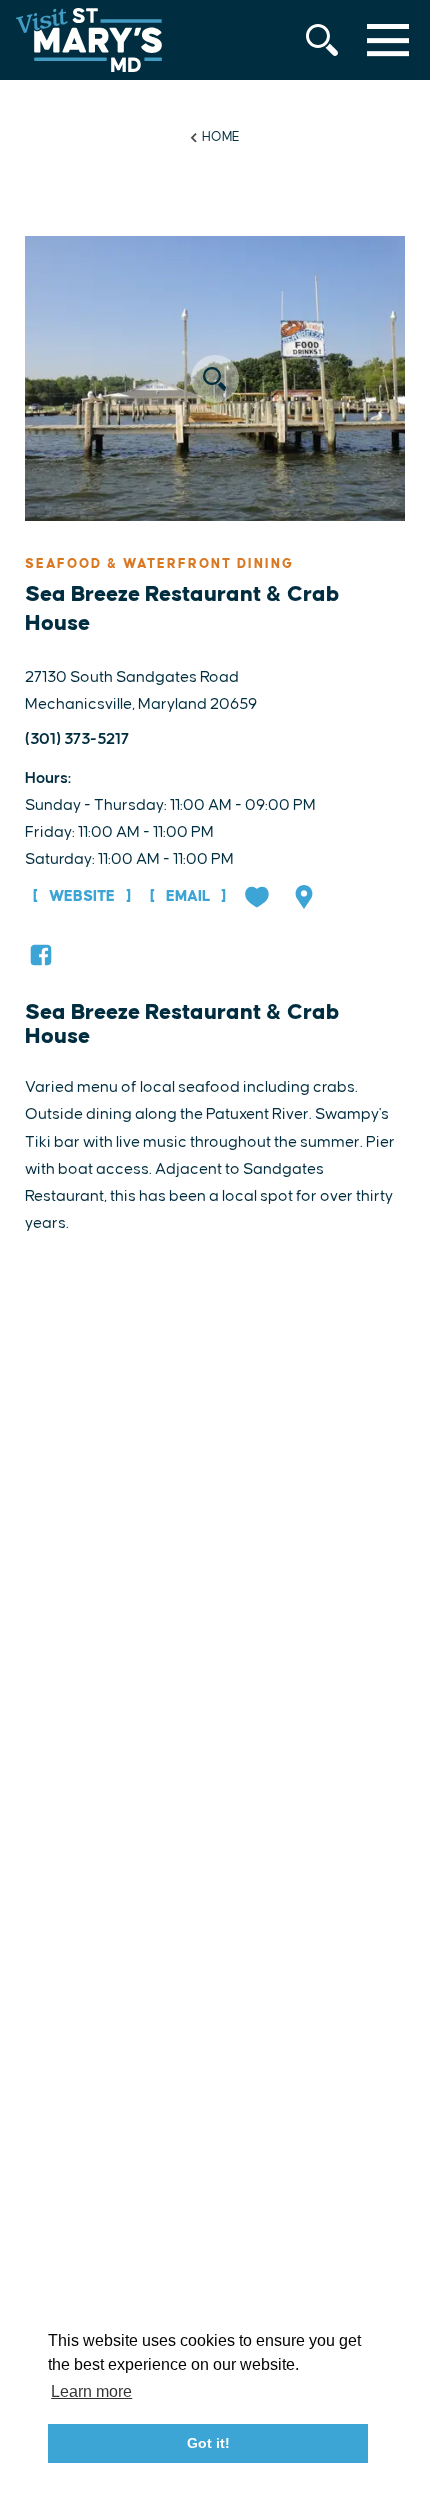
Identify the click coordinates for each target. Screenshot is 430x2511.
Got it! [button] (208, 2443)
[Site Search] (322, 40)
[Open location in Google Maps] (306, 898)
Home (221, 137)
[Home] (89, 40)
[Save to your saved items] (259, 898)
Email (188, 896)
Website (82, 896)
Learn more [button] (91, 2391)
